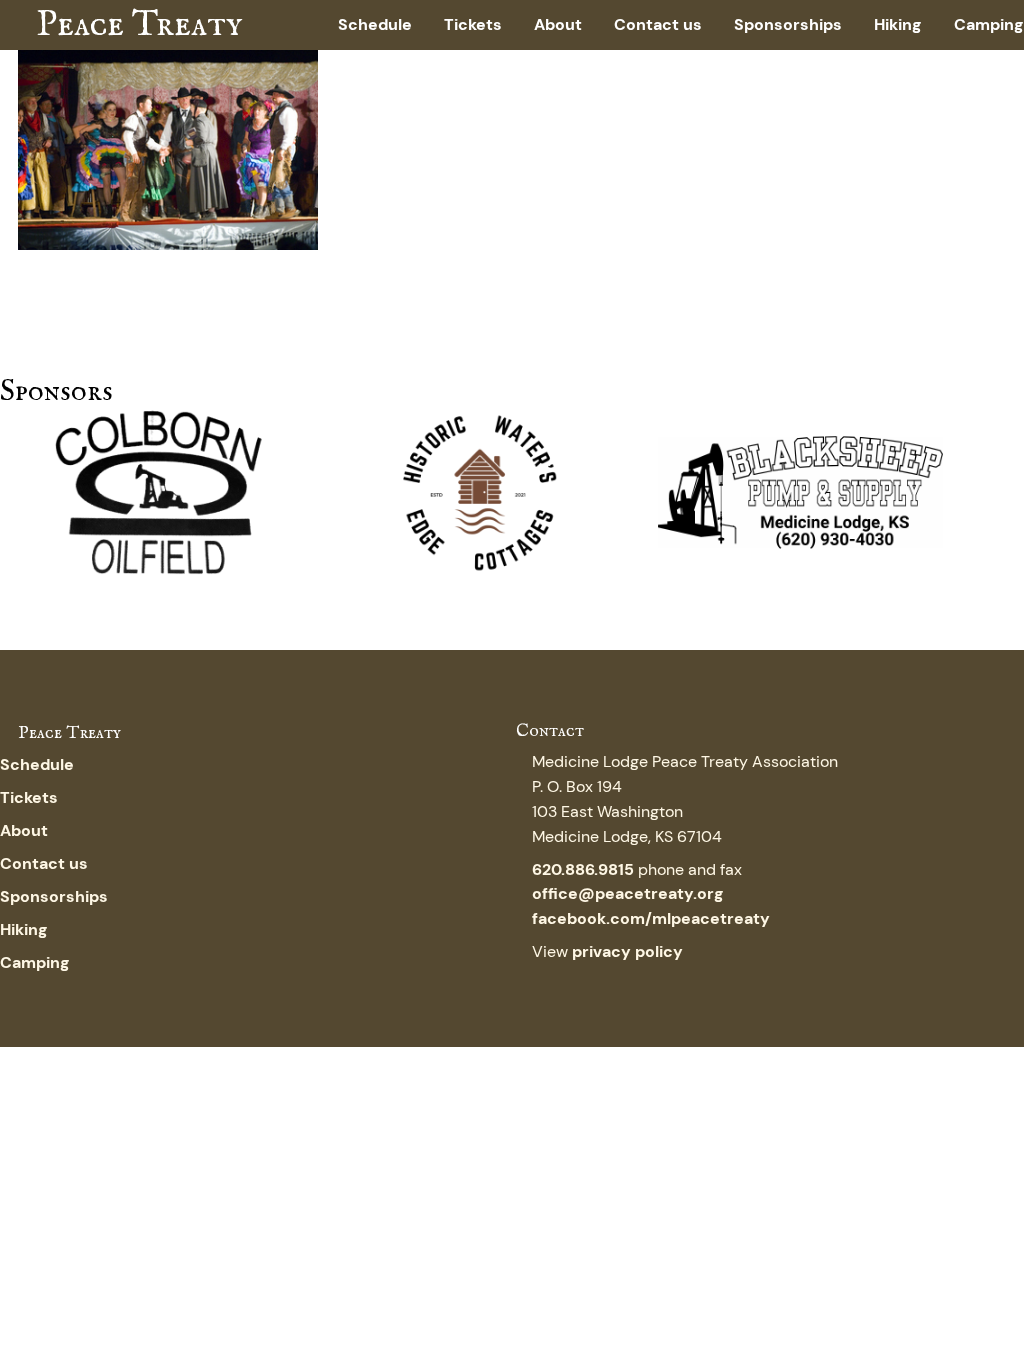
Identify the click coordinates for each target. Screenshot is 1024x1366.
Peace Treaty (139, 25)
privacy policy (627, 952)
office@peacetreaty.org (628, 894)
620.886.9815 (583, 870)
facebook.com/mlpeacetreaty (651, 919)
